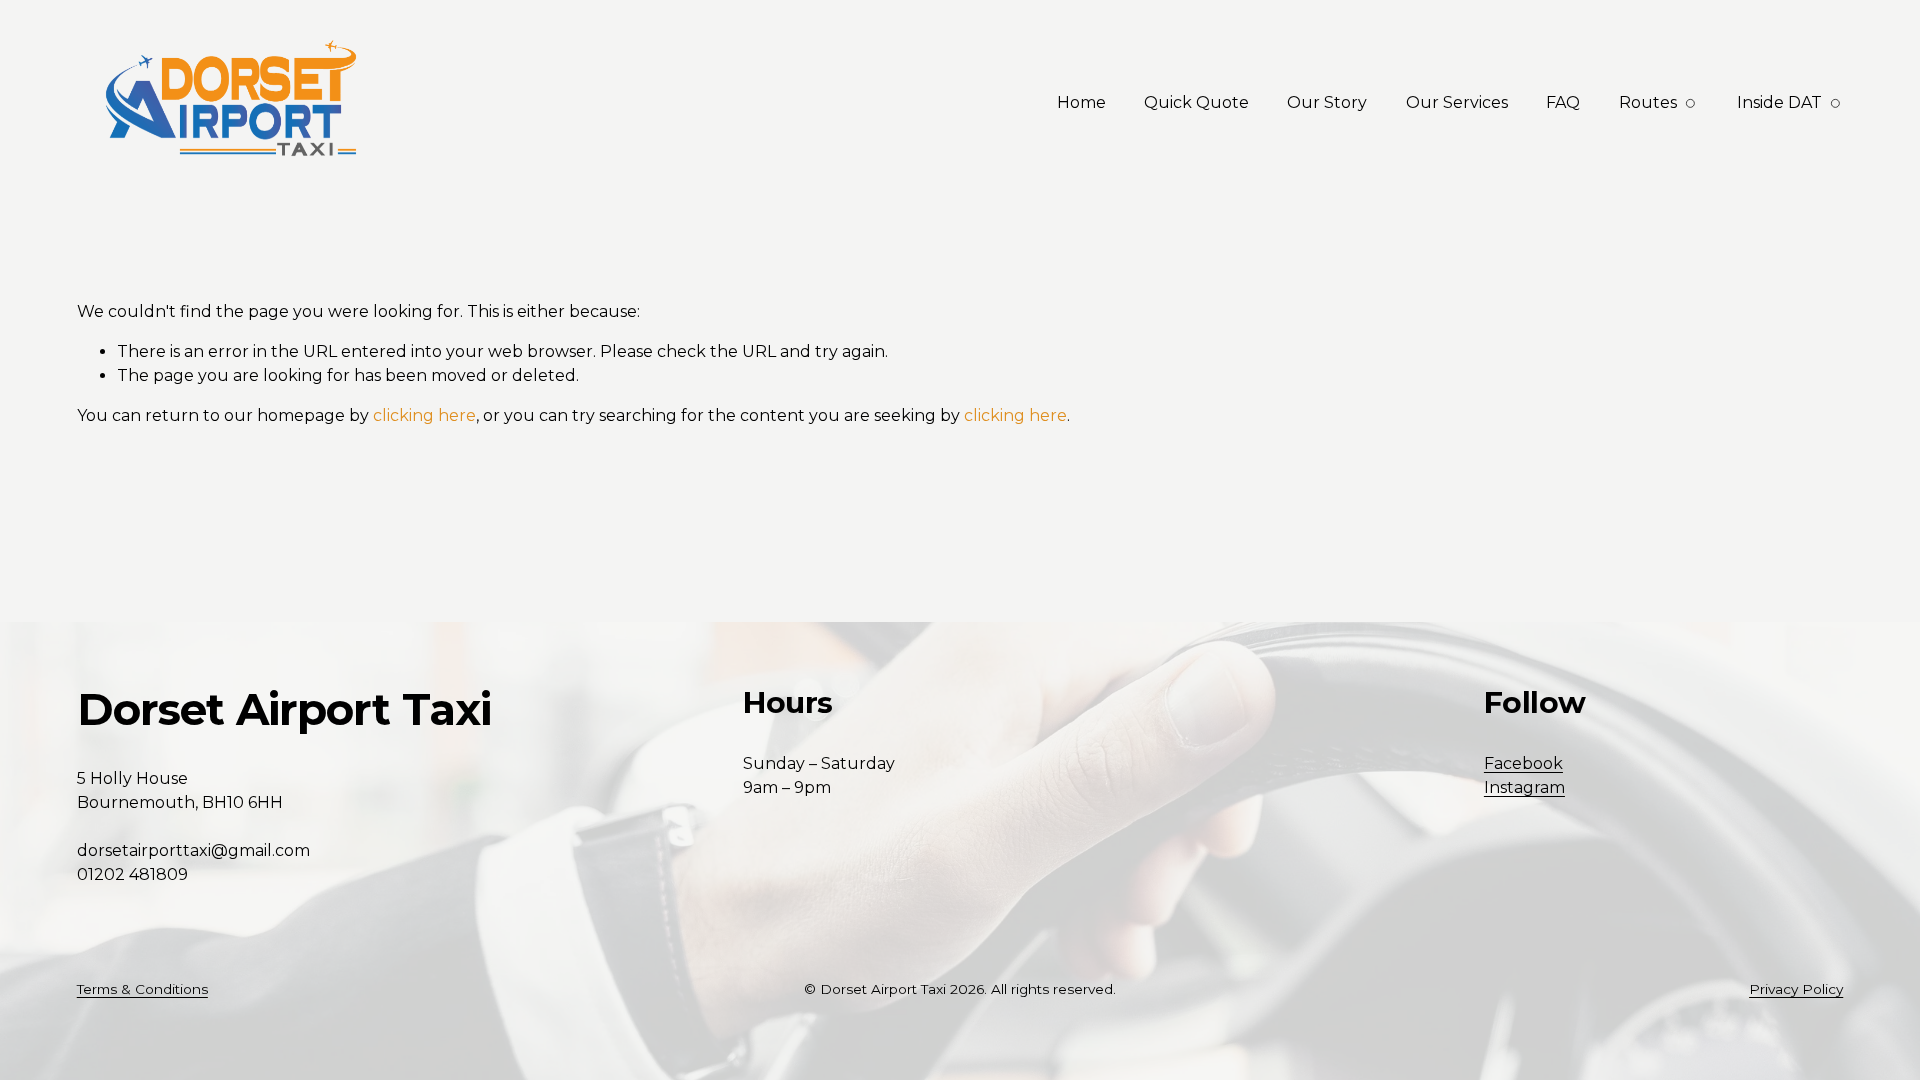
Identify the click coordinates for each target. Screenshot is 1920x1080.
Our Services (1457, 102)
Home (1081, 102)
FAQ (1563, 102)
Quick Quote (1196, 102)
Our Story (1327, 102)
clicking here (424, 415)
